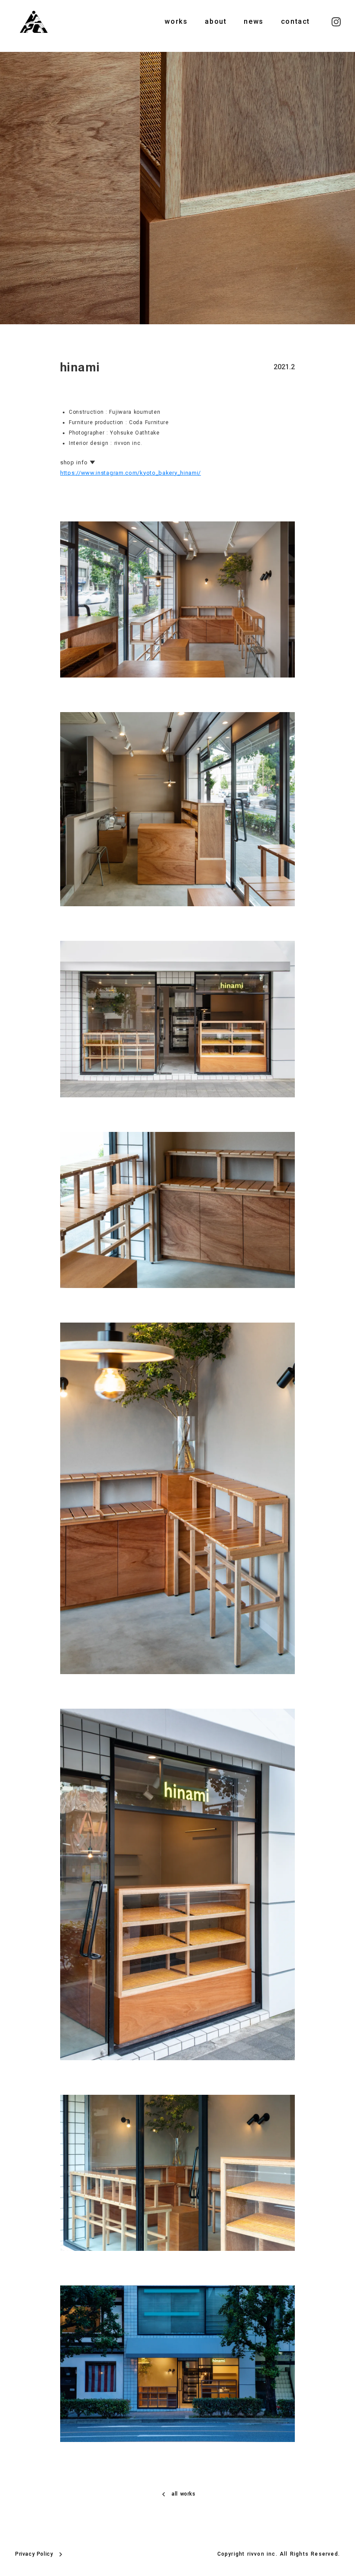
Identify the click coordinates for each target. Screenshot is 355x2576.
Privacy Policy (34, 2554)
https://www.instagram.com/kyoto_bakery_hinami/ (131, 473)
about (216, 21)
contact (295, 21)
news (253, 21)
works (176, 21)
